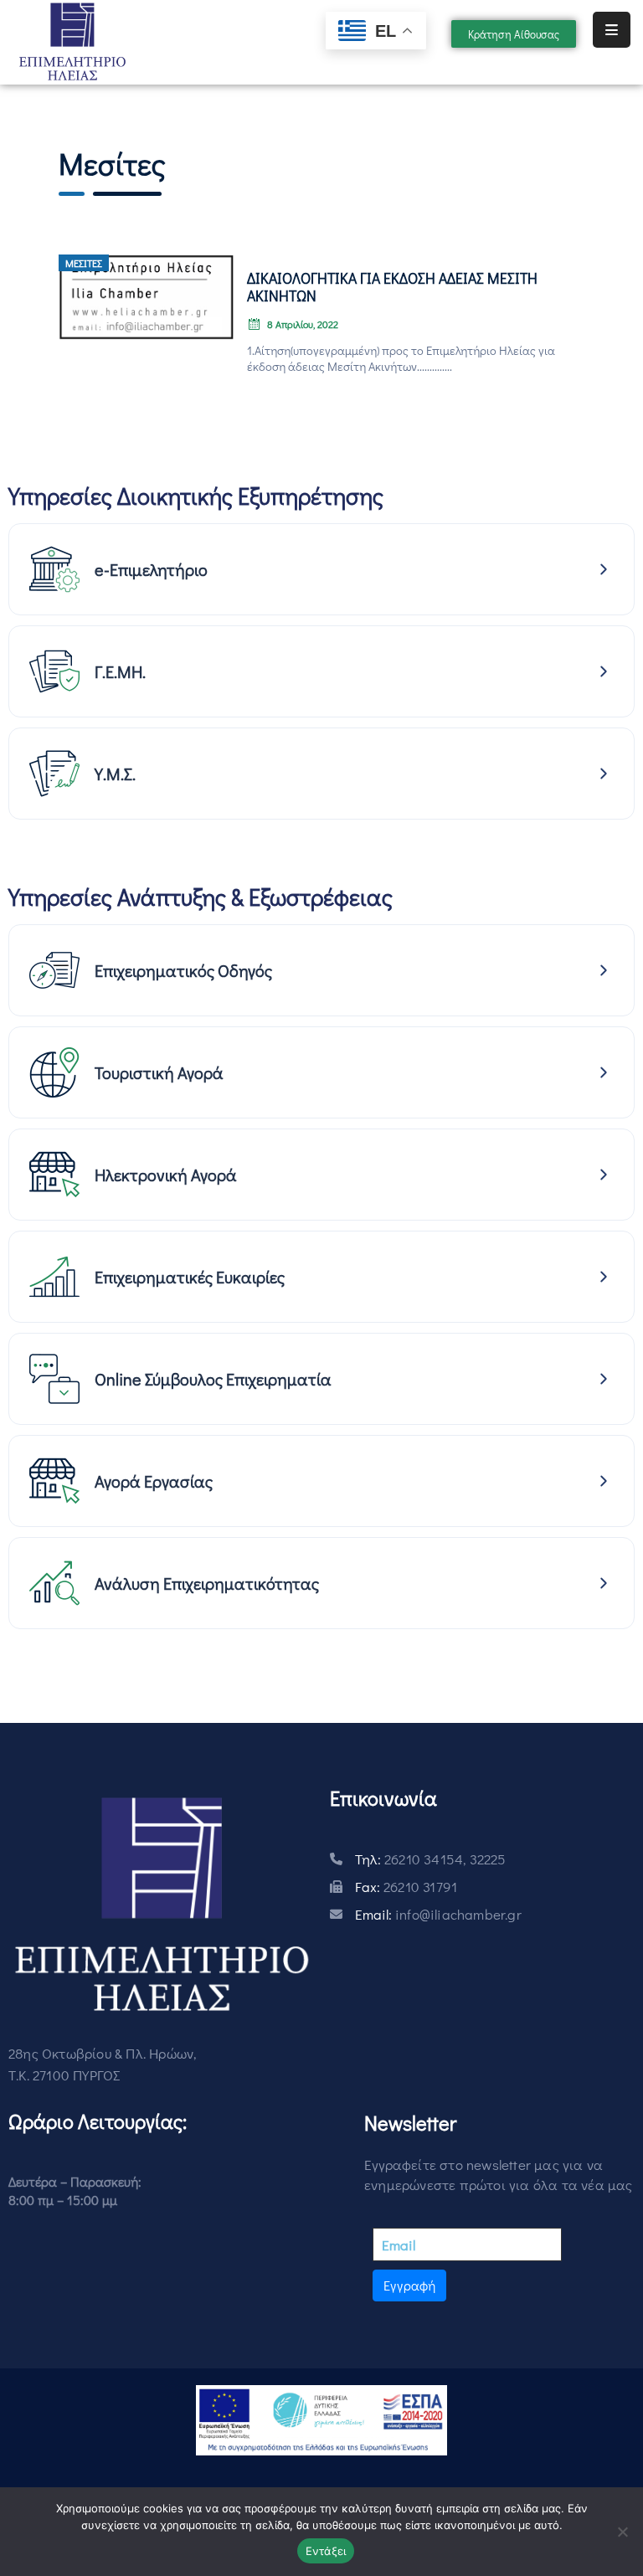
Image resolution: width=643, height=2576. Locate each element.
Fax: (406, 1887)
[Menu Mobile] (612, 30)
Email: (438, 1914)
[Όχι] (622, 2532)
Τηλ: (431, 1859)
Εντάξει (326, 2551)
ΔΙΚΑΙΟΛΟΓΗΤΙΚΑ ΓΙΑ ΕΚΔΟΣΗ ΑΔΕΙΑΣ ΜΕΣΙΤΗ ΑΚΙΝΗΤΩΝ (392, 287)
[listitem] (321, 569)
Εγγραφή (409, 2285)
